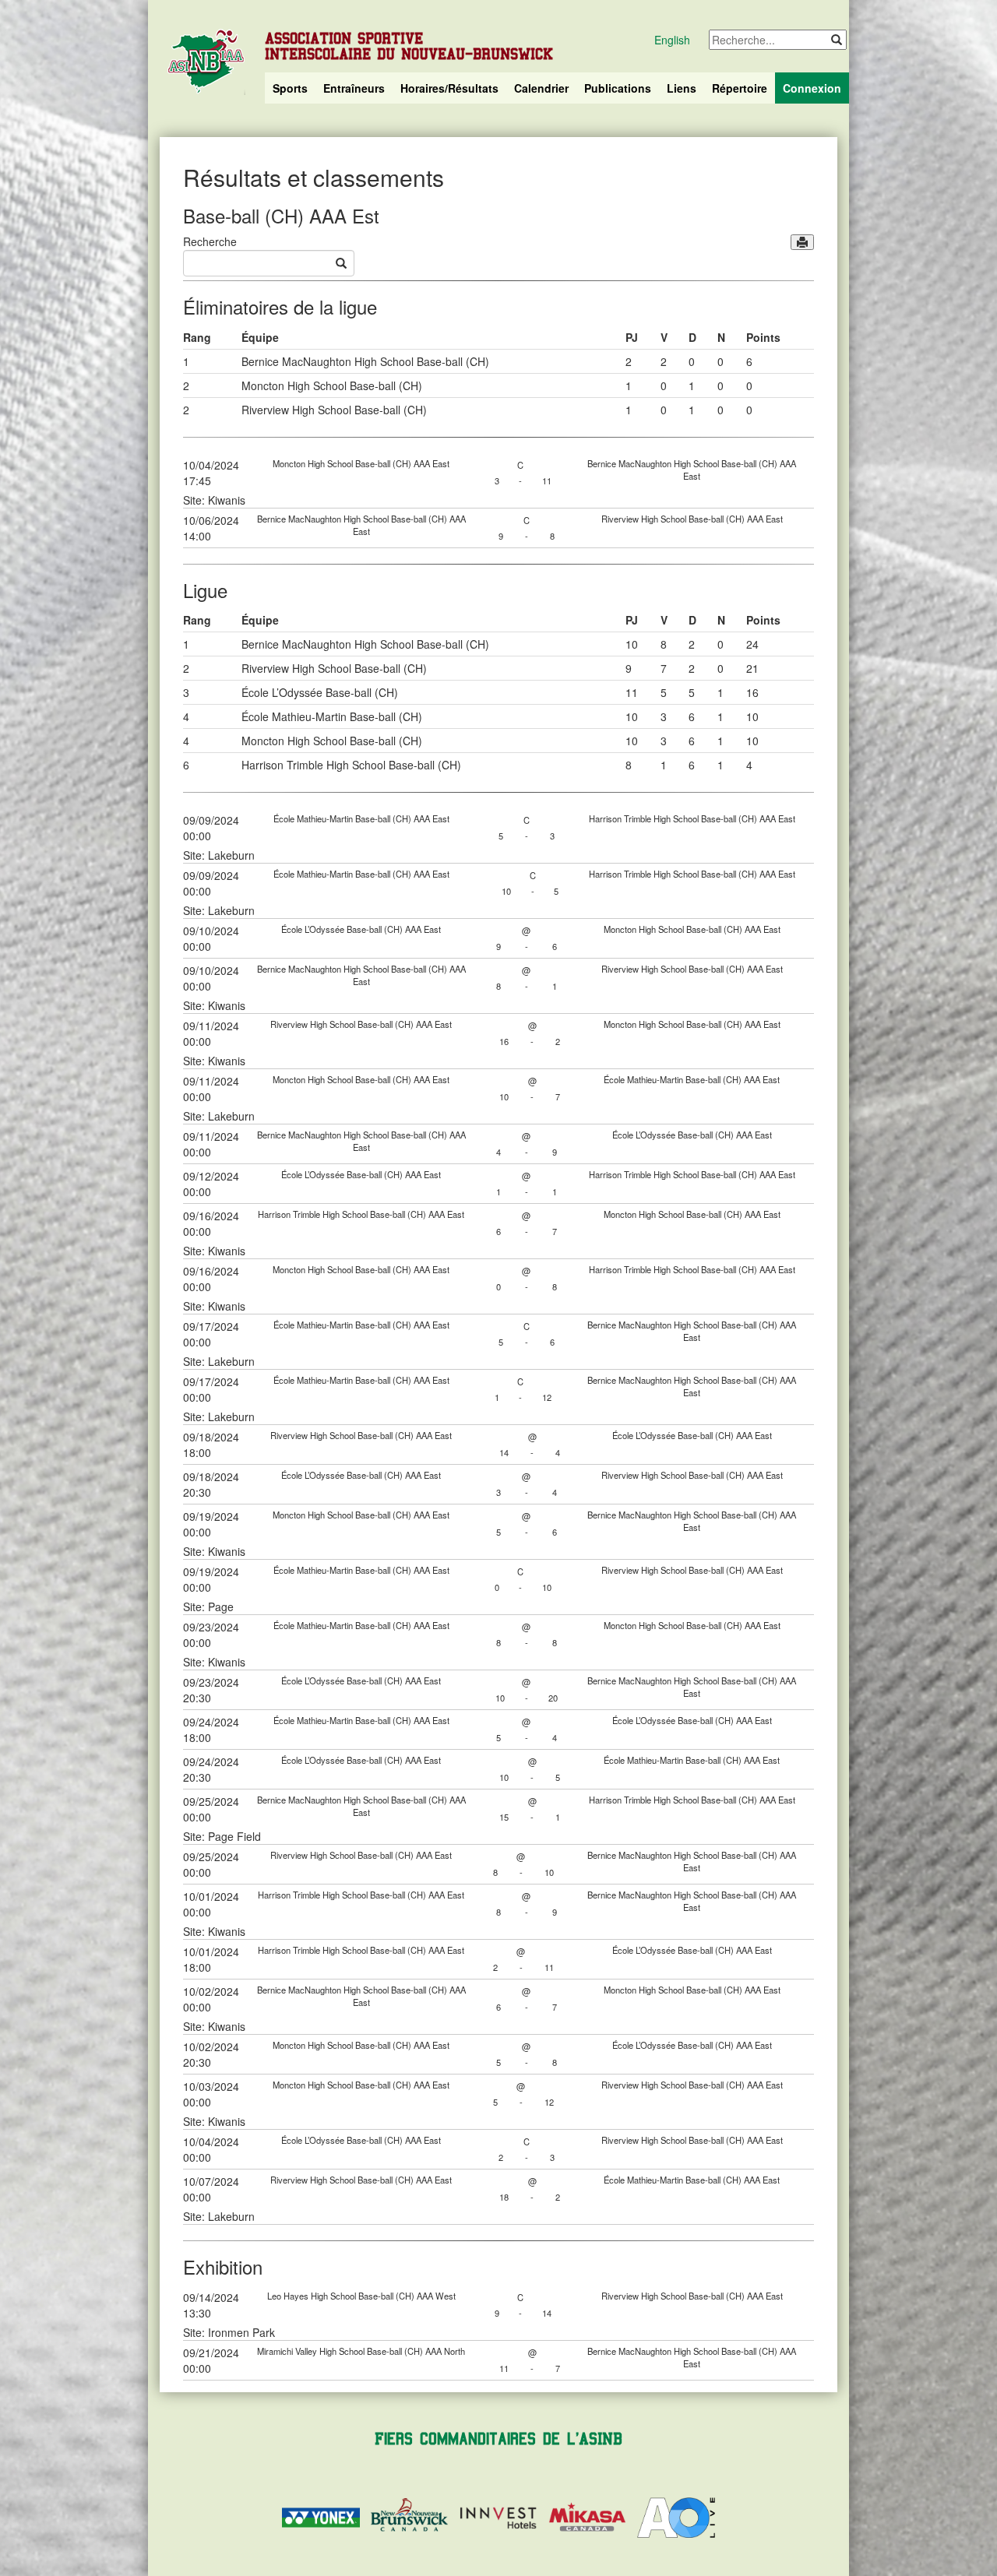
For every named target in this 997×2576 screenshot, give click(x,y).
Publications (618, 88)
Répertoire (740, 88)
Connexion (812, 88)
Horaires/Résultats (449, 88)
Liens (682, 88)
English (672, 40)
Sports (290, 88)
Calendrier (541, 88)
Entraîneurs (354, 88)
